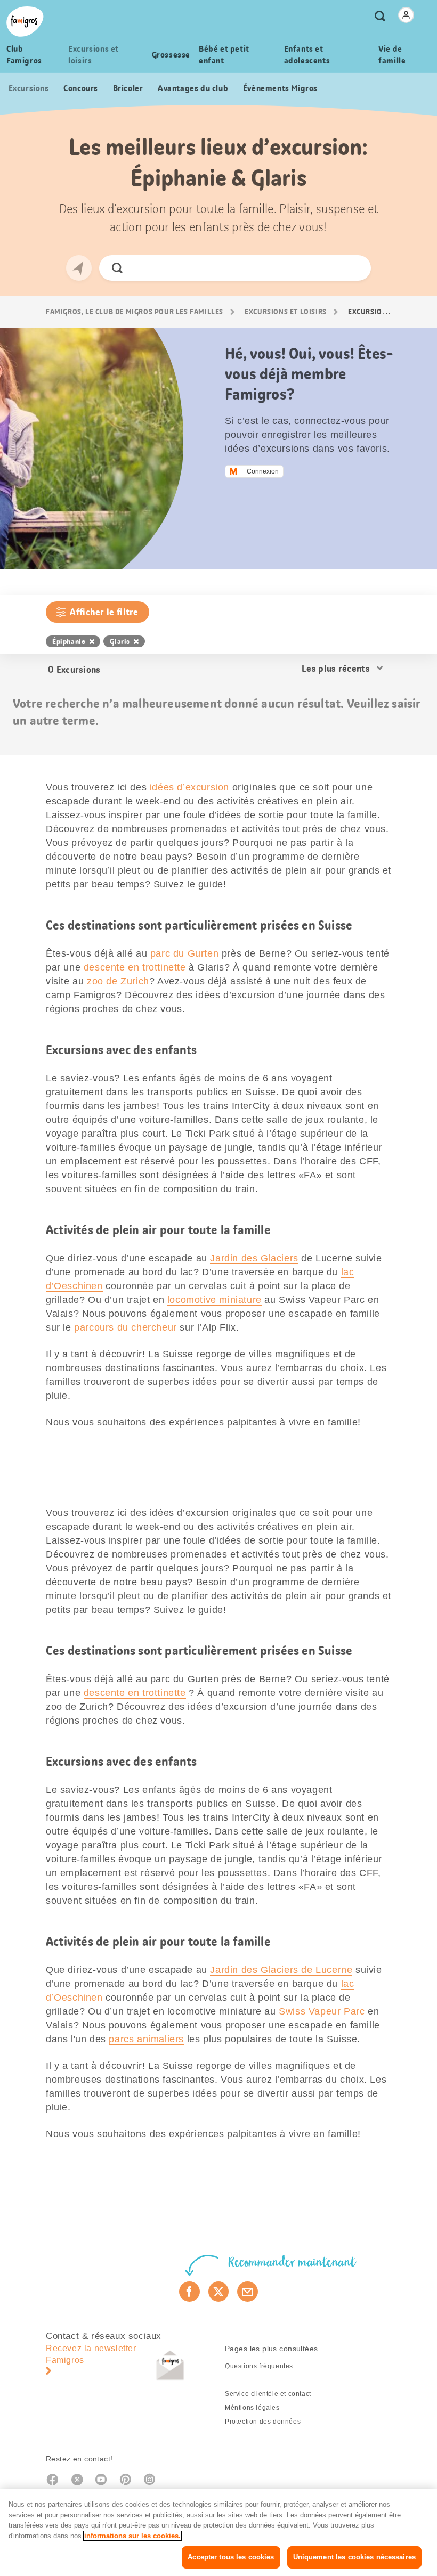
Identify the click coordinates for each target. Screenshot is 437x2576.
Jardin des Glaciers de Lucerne (281, 1970)
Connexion (263, 471)
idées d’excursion (189, 787)
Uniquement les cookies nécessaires (354, 2557)
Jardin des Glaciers (254, 1258)
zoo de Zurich (118, 981)
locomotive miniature (215, 1300)
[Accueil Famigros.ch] (25, 22)
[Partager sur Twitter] (219, 2292)
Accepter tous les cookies (231, 2557)
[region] (218, 2532)
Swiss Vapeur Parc (322, 2011)
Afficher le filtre (104, 612)
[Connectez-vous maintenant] (406, 15)
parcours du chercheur (126, 1327)
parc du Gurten (184, 953)
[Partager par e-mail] (248, 2292)
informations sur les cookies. (132, 2536)
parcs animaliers (146, 2039)
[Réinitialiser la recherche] (354, 268)
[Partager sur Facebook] (189, 2292)
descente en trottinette (135, 967)
